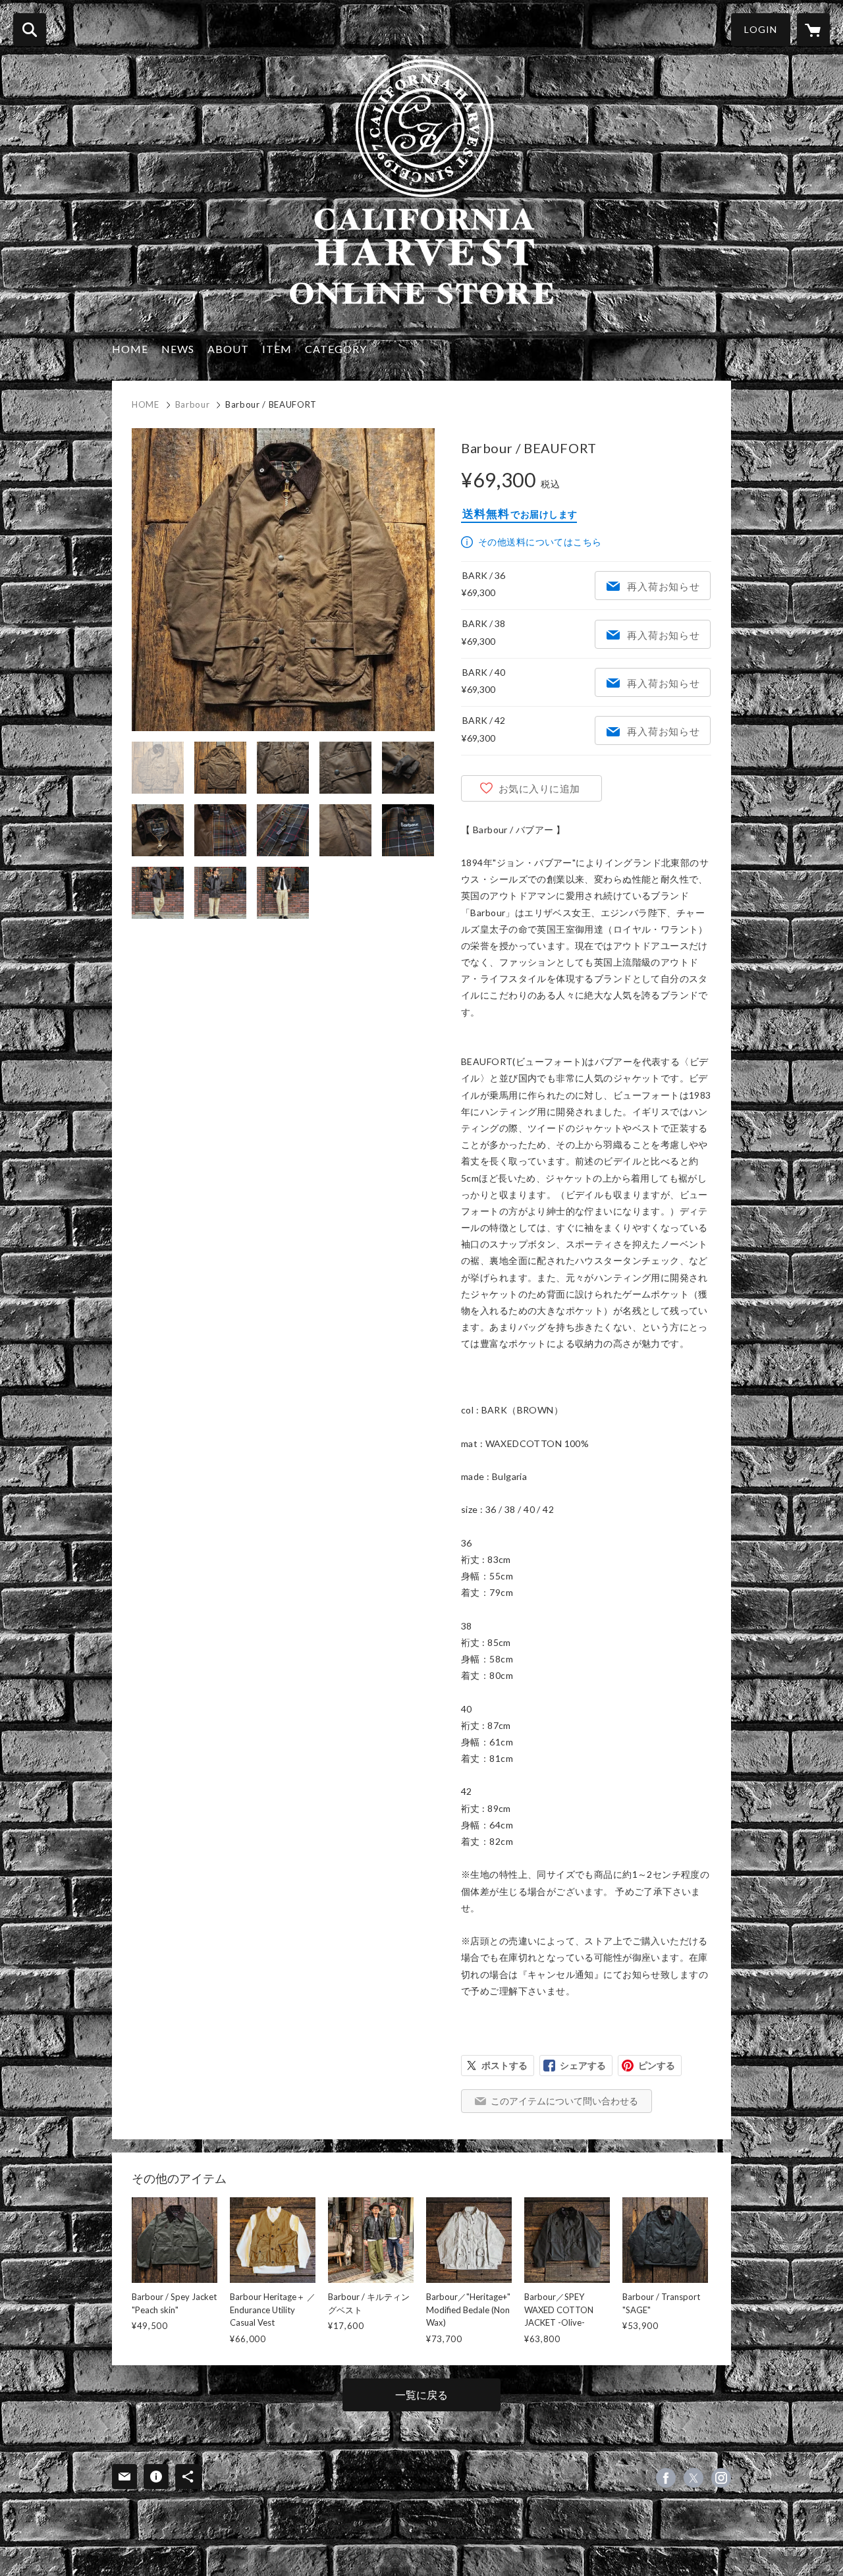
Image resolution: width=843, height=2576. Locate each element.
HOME (130, 349)
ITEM (277, 349)
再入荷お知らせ (663, 586)
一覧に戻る (421, 2395)
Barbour (193, 404)
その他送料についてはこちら (540, 542)
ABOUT (228, 349)
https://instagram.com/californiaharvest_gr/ (721, 2478)
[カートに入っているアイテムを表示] (813, 30)
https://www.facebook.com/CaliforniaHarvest (666, 2478)
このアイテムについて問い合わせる (564, 2101)
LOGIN (761, 29)
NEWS (178, 349)
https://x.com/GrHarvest (693, 2478)
